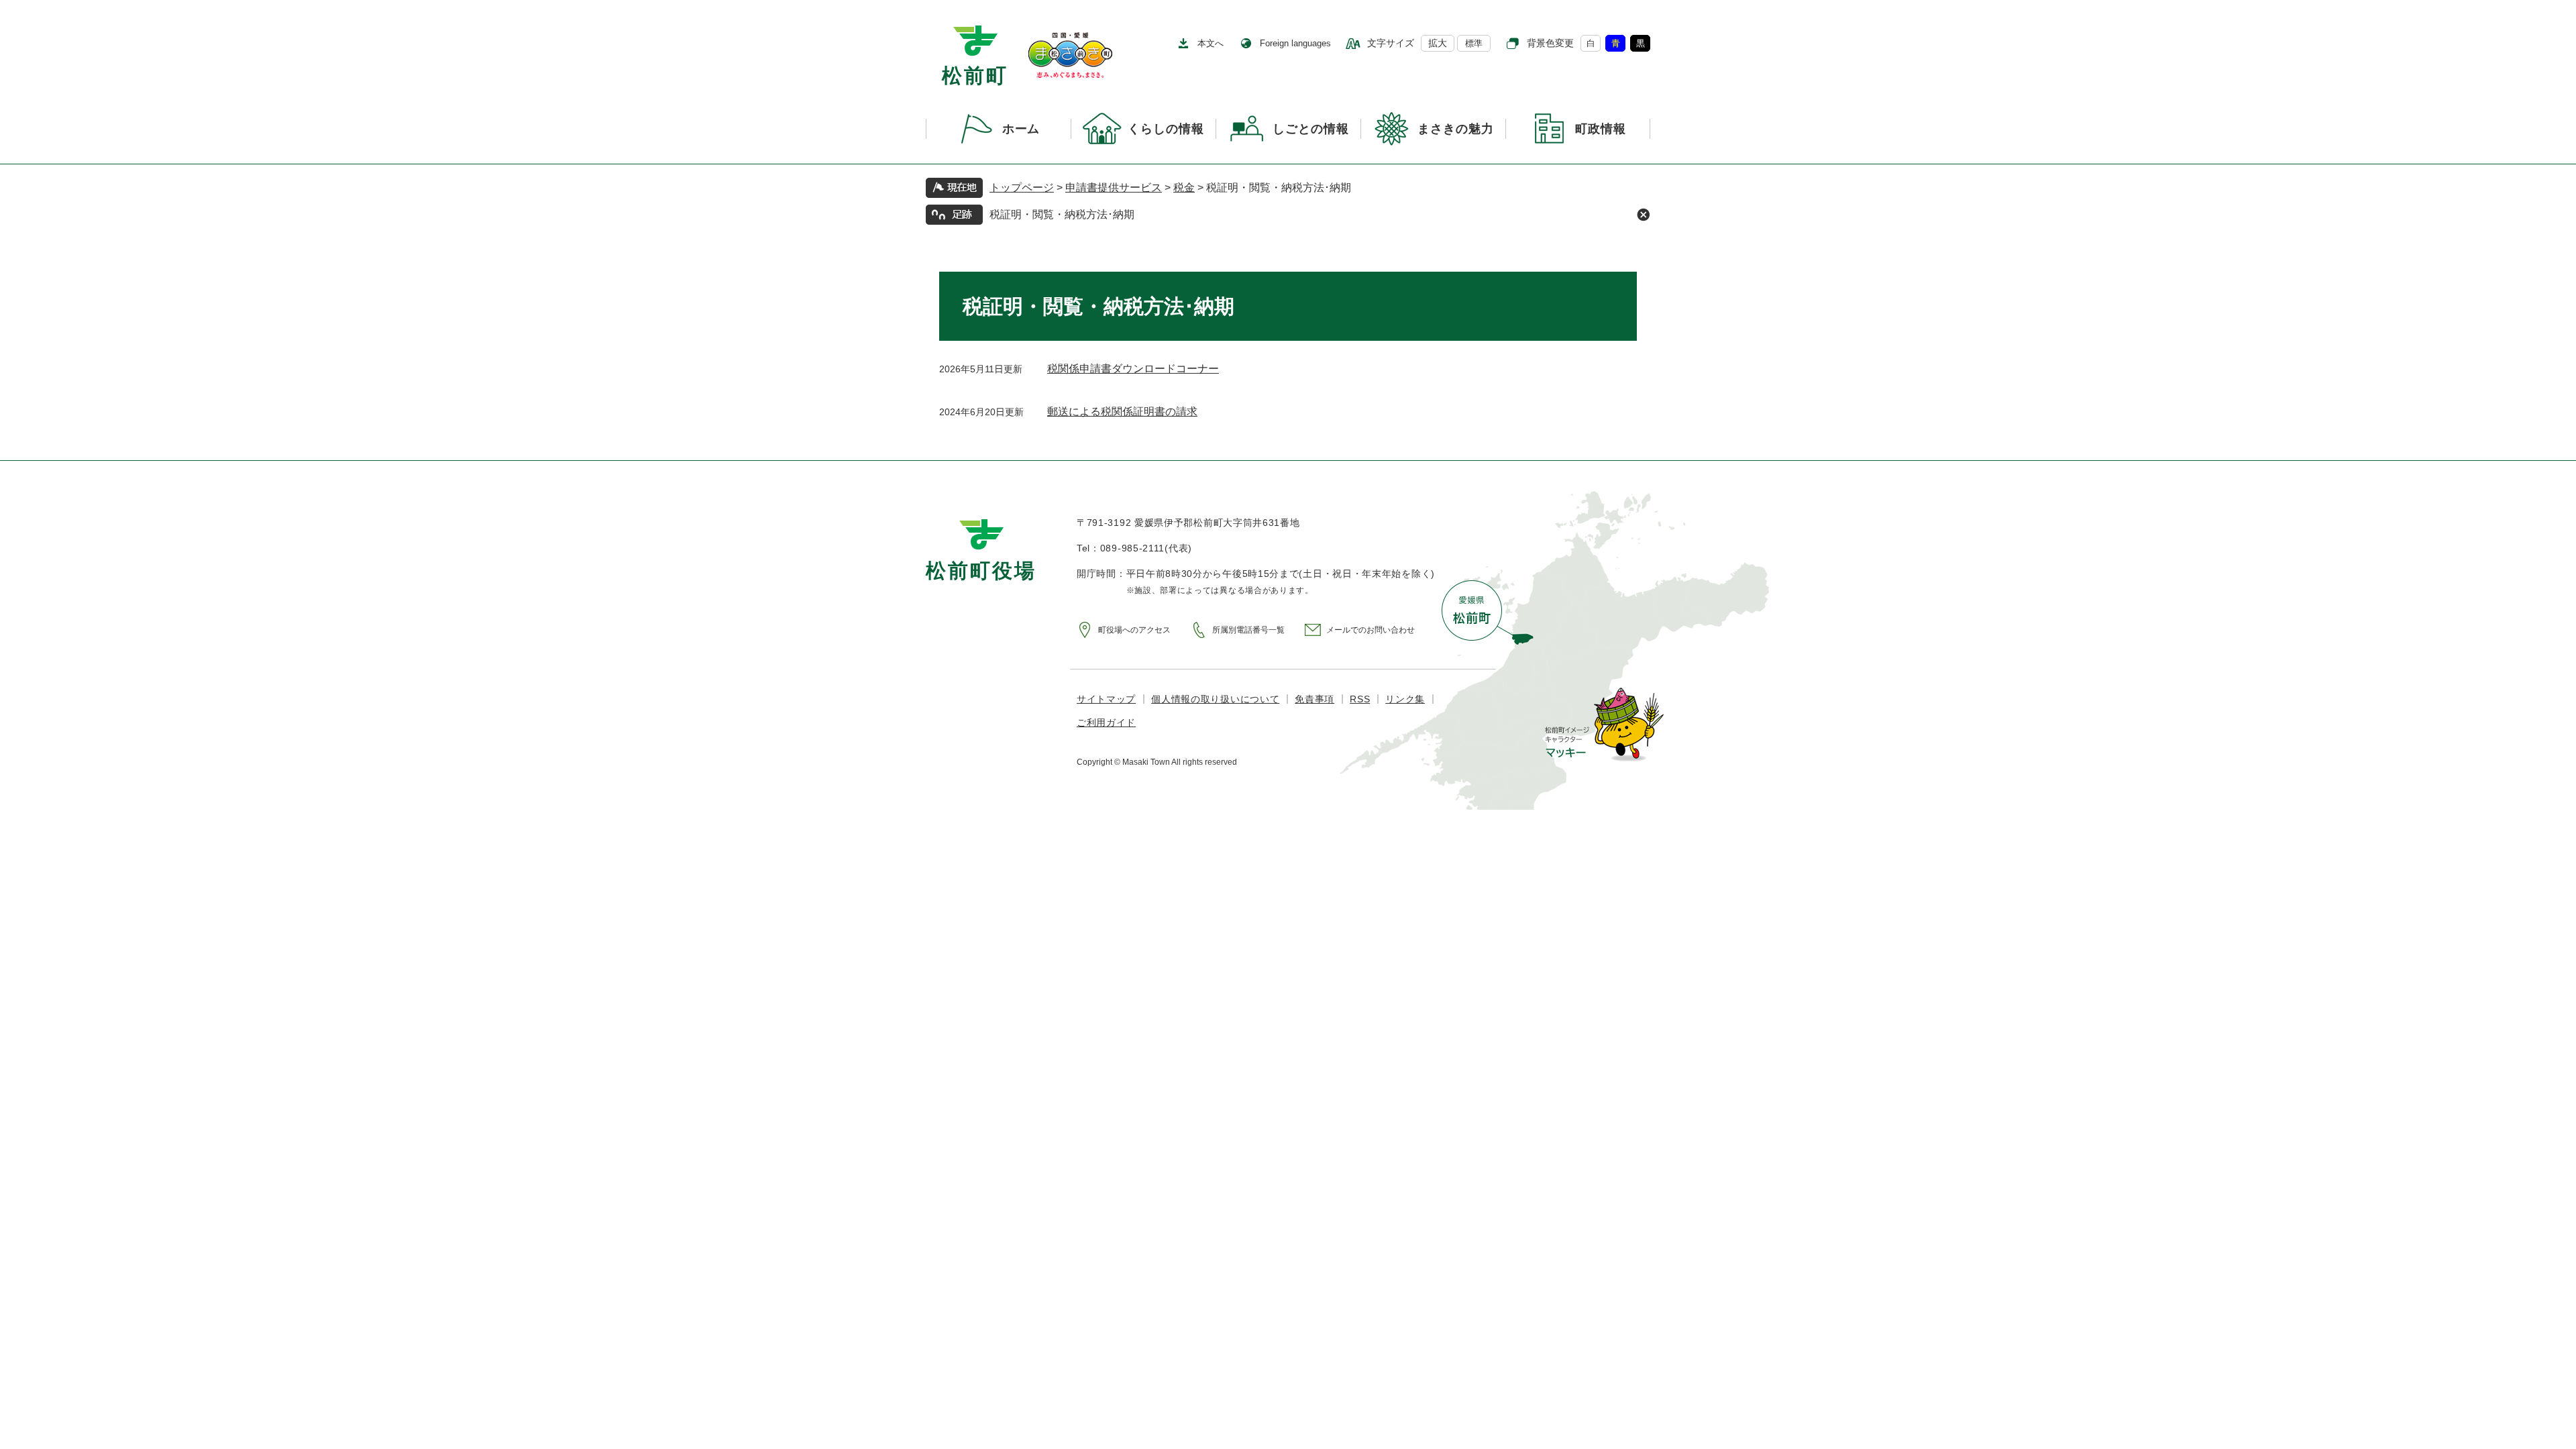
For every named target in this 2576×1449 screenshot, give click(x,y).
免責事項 (1314, 699)
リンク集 (1405, 699)
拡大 (1438, 43)
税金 (1184, 187)
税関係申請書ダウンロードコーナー (1133, 369)
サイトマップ (1106, 699)
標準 (1474, 43)
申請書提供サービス (1114, 187)
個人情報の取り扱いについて (1215, 699)
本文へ (1211, 43)
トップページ (1022, 187)
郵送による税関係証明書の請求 (1122, 412)
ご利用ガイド (1106, 722)
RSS (1360, 699)
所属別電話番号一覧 (1248, 630)
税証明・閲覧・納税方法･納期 (1062, 214)
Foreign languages (1295, 43)
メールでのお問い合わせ (1371, 630)
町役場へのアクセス (1134, 630)
